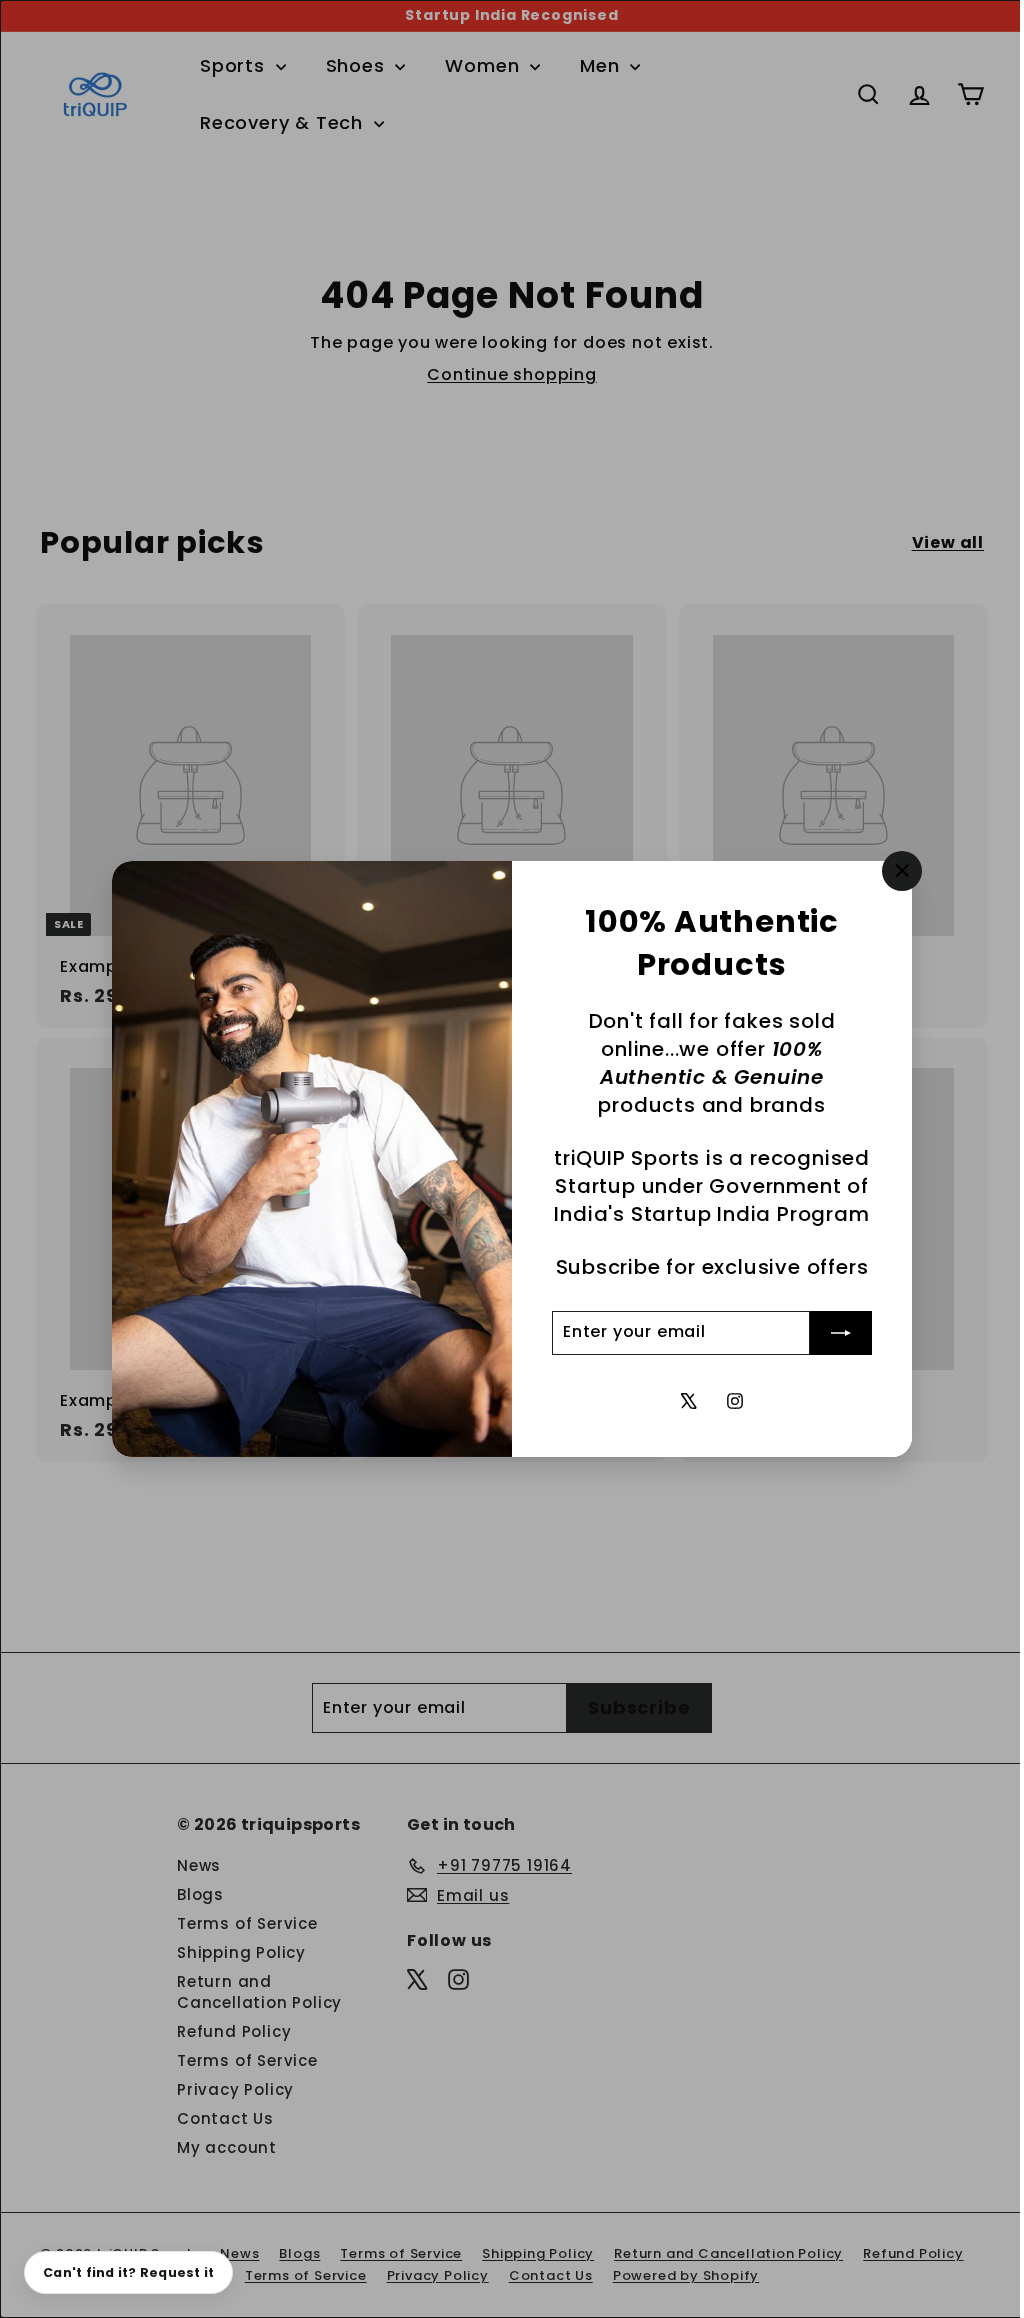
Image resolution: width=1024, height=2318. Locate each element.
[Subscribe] (834, 1333)
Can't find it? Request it (128, 2272)
